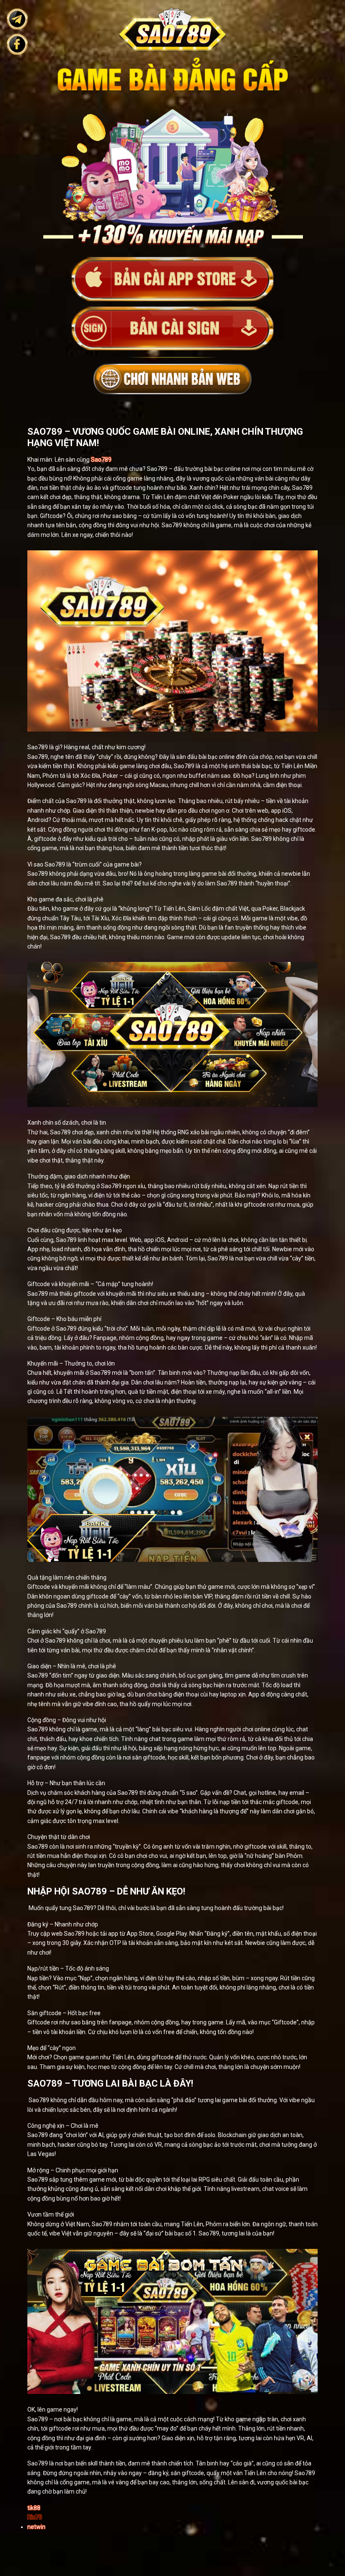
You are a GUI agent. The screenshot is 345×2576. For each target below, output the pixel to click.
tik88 (34, 2508)
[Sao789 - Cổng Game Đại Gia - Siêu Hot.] (172, 279)
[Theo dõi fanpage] (17, 44)
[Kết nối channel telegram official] (17, 19)
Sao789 (101, 460)
